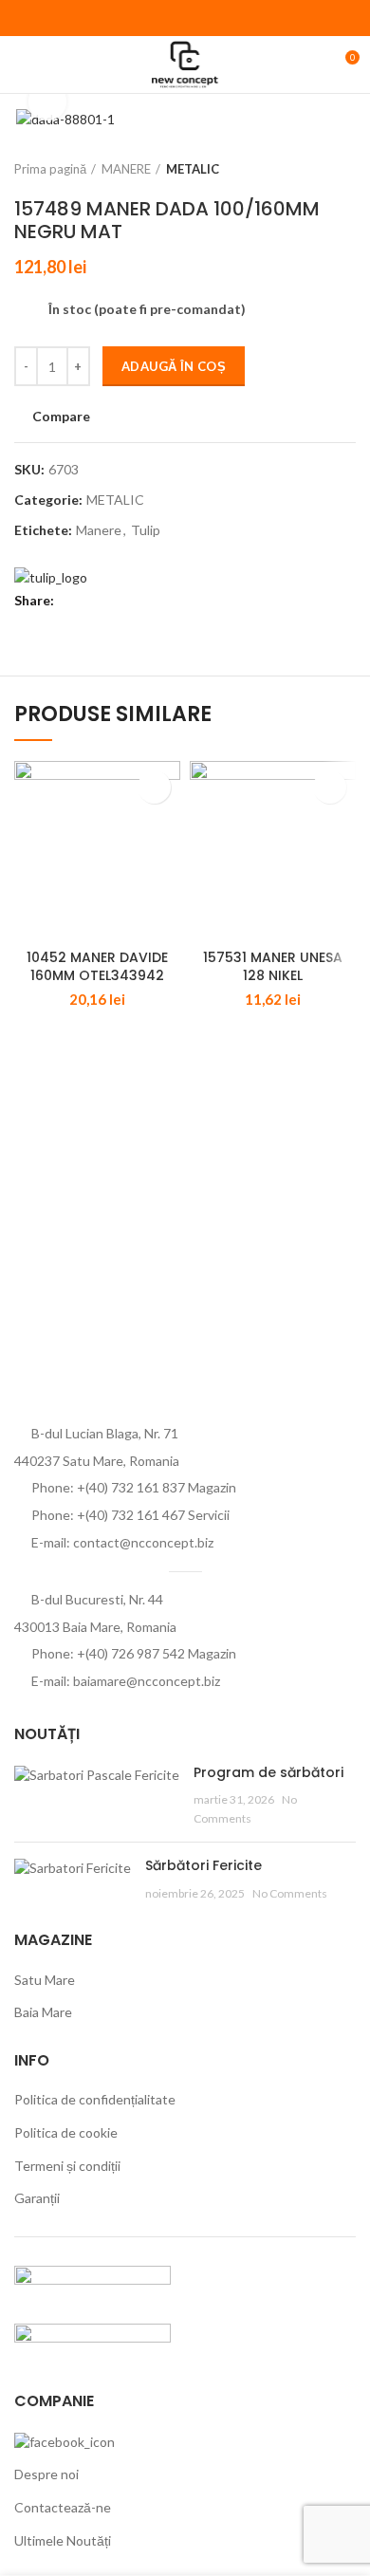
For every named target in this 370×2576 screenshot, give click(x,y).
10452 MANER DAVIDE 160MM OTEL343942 (97, 967)
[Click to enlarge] (47, 102)
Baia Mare (43, 2012)
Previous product (308, 169)
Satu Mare (45, 1980)
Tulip (146, 530)
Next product (346, 169)
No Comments (290, 1893)
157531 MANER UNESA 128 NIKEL (273, 967)
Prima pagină (50, 169)
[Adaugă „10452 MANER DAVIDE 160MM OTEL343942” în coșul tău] (154, 787)
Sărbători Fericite (203, 1865)
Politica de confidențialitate (95, 2099)
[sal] (92, 2283)
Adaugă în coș (174, 366)
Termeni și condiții (67, 2166)
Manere (99, 530)
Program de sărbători (268, 1772)
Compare (61, 417)
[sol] (92, 2341)
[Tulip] (51, 575)
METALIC (193, 169)
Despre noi (46, 2474)
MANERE (126, 169)
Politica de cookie (66, 2132)
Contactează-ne (63, 2507)
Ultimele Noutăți (63, 2540)
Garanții (37, 2198)
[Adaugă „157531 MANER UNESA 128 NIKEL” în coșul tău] (330, 787)
